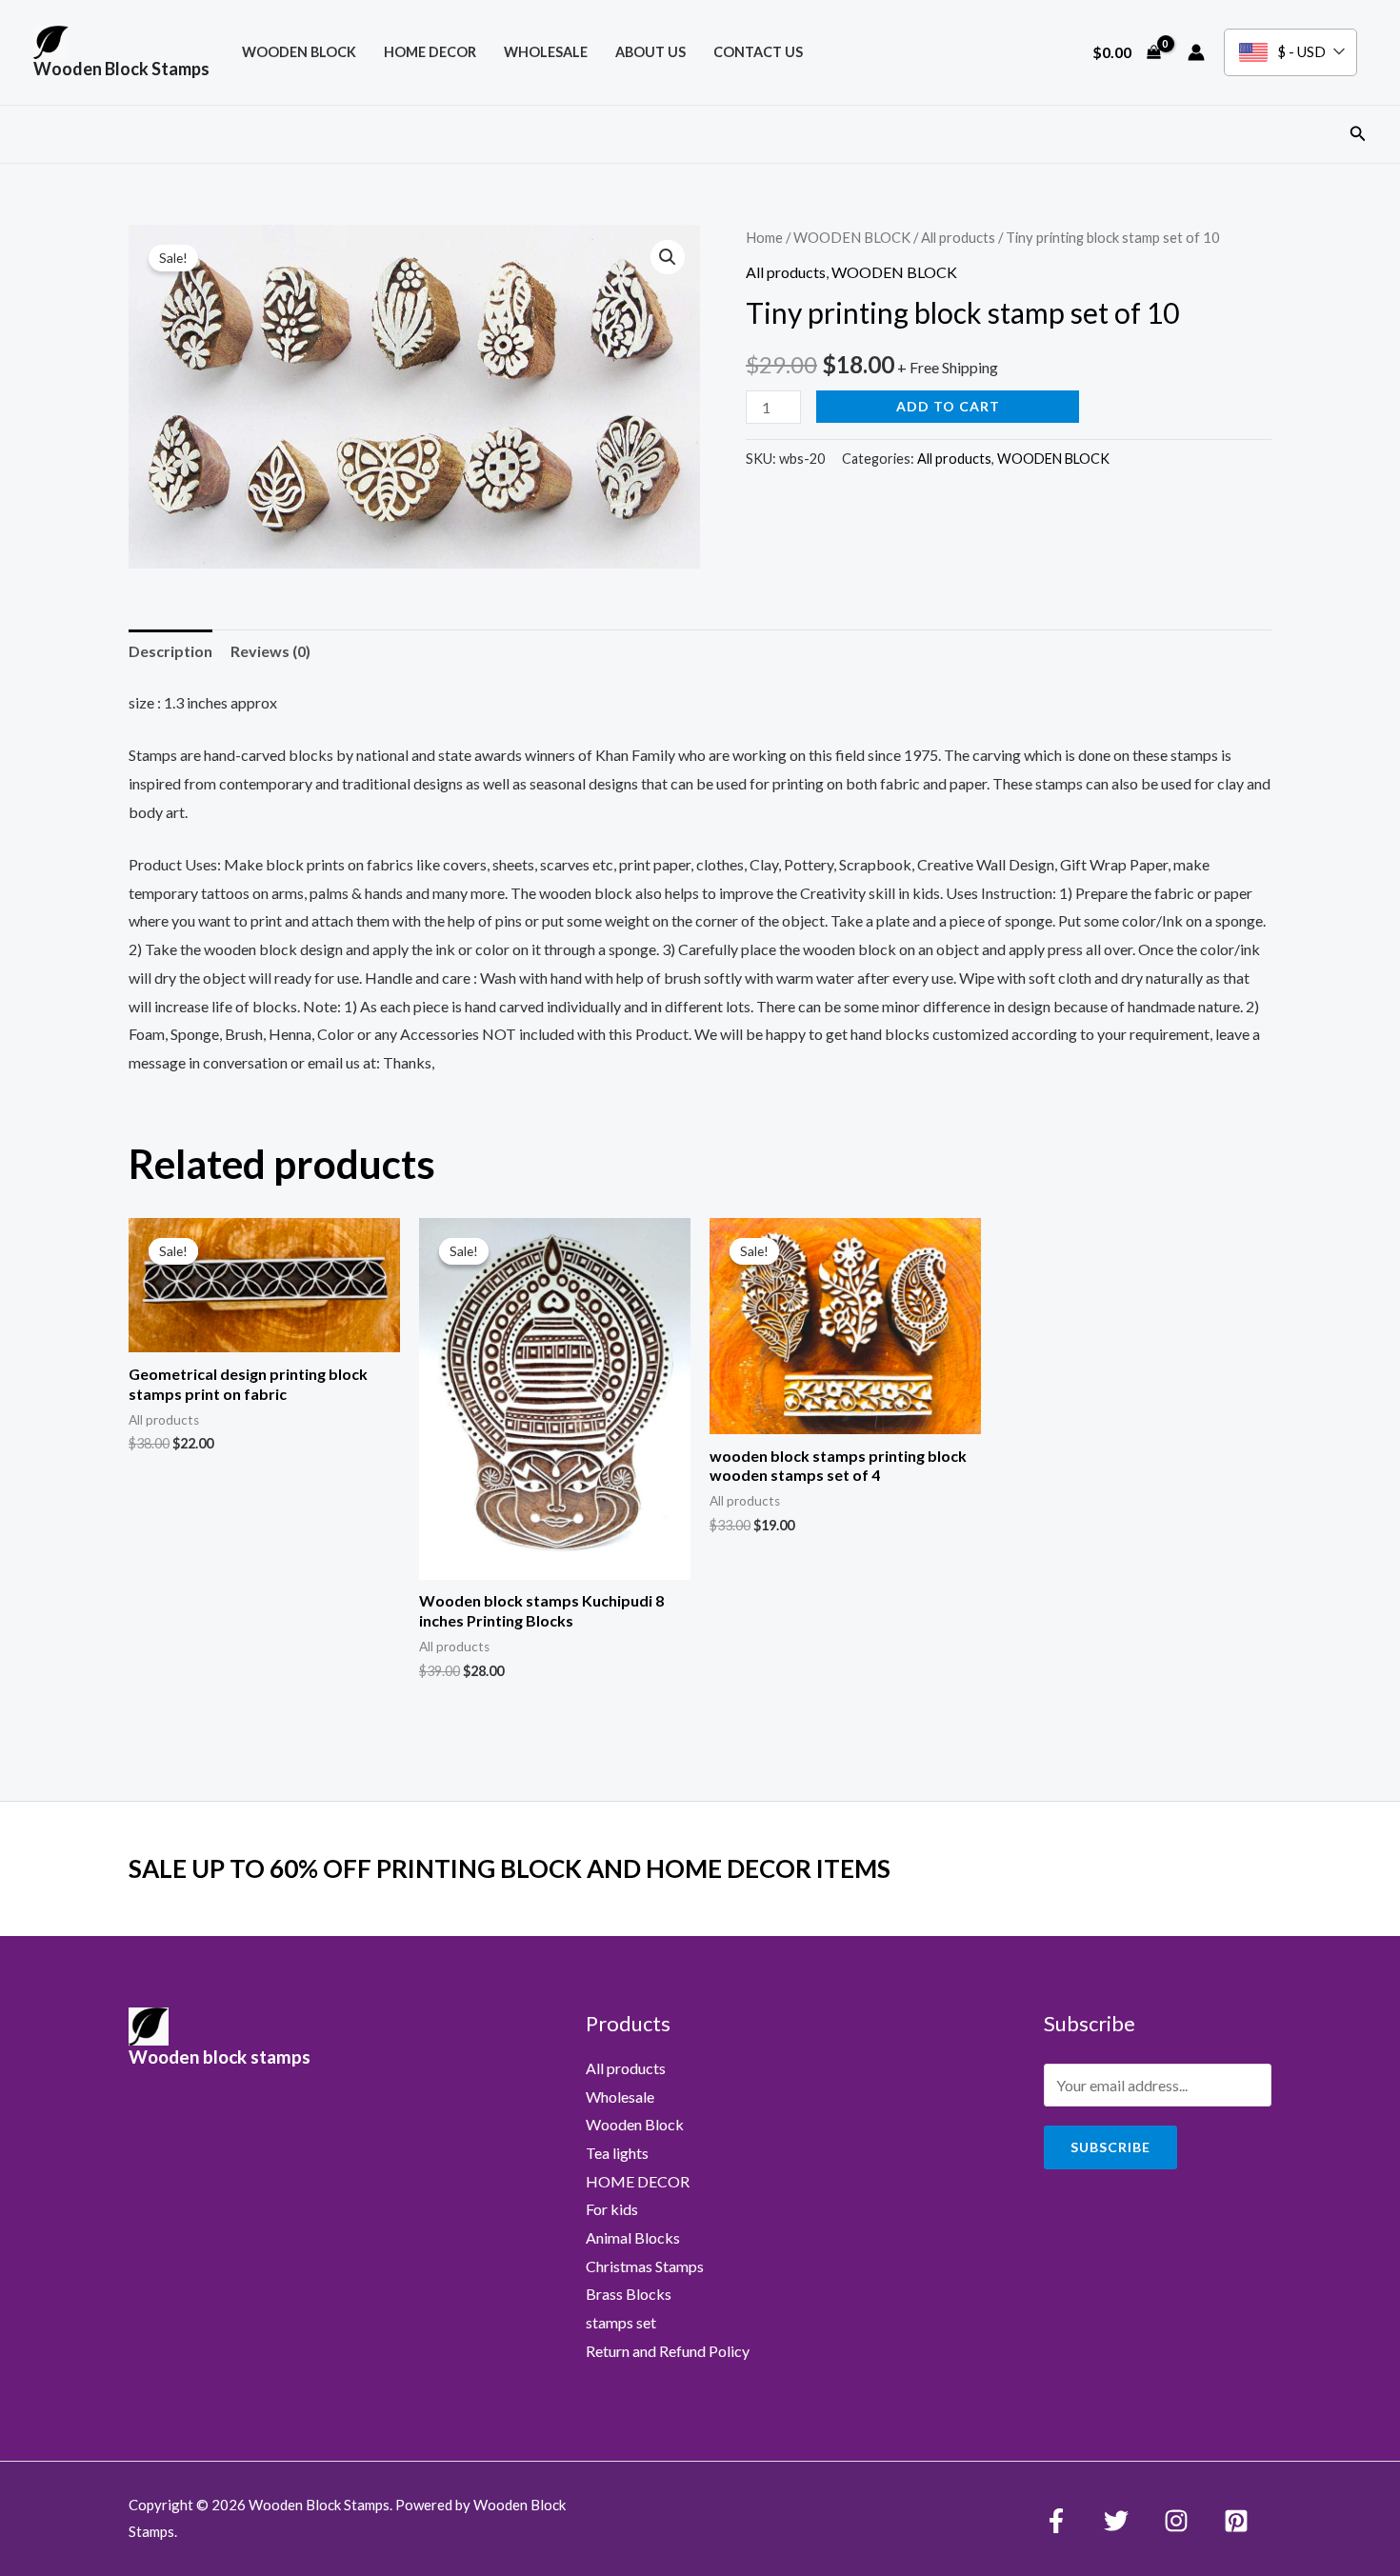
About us (650, 52)
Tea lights (617, 2153)
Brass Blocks (629, 2294)
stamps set (621, 2322)
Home (764, 237)
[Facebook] (1056, 2521)
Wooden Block (635, 2124)
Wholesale (546, 52)
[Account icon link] (1196, 52)
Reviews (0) (270, 651)
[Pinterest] (1236, 2521)
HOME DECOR (430, 52)
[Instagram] (1176, 2521)
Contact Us (758, 52)
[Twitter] (1116, 2521)
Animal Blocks (633, 2237)
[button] (1358, 134)
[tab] (170, 651)
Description (170, 651)
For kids (612, 2209)
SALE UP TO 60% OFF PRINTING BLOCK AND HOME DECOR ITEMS (510, 1868)
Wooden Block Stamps (121, 69)
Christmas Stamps (645, 2266)
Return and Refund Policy (668, 2351)
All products (958, 237)
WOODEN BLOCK (299, 52)
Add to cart (948, 406)
